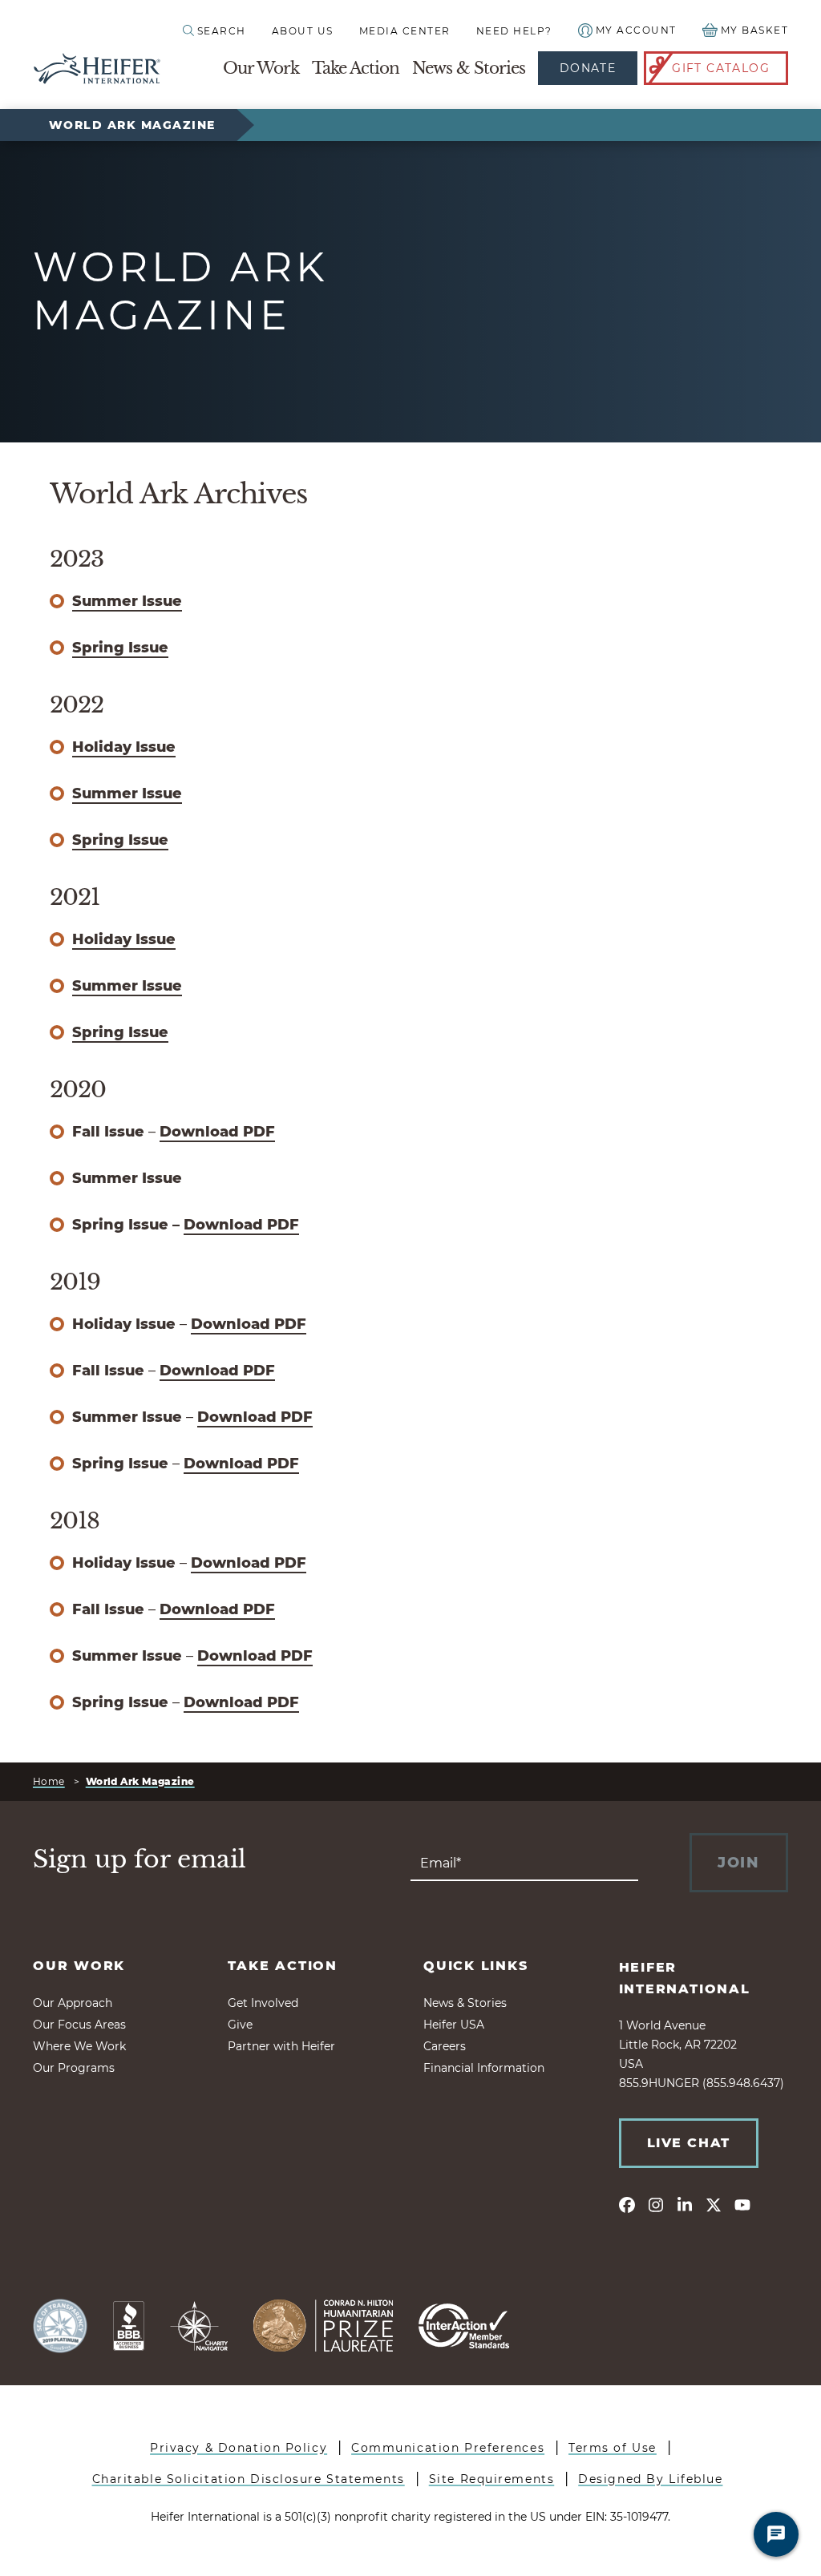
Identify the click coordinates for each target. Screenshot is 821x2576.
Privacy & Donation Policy (239, 2448)
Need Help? (514, 31)
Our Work (261, 68)
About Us (303, 31)
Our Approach (73, 2003)
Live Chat (689, 2143)
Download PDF (217, 1132)
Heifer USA (454, 2025)
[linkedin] (685, 2204)
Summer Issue (127, 601)
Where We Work (79, 2046)
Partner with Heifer (281, 2046)
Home (49, 1781)
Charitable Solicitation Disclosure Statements (249, 2479)
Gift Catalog (721, 68)
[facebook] (627, 2204)
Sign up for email (140, 1859)
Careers (445, 2046)
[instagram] (656, 2204)
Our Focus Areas (79, 2025)
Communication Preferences (448, 2448)
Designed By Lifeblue (650, 2479)
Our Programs (74, 2068)
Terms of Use (613, 2448)
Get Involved (263, 2003)
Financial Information (484, 2068)
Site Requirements (492, 2479)
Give (240, 2025)
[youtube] (742, 2204)
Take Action (356, 68)
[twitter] (714, 2204)
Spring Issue (120, 648)
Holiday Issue (124, 747)
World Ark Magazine (132, 125)
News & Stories (469, 68)
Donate (588, 68)
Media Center (405, 31)
